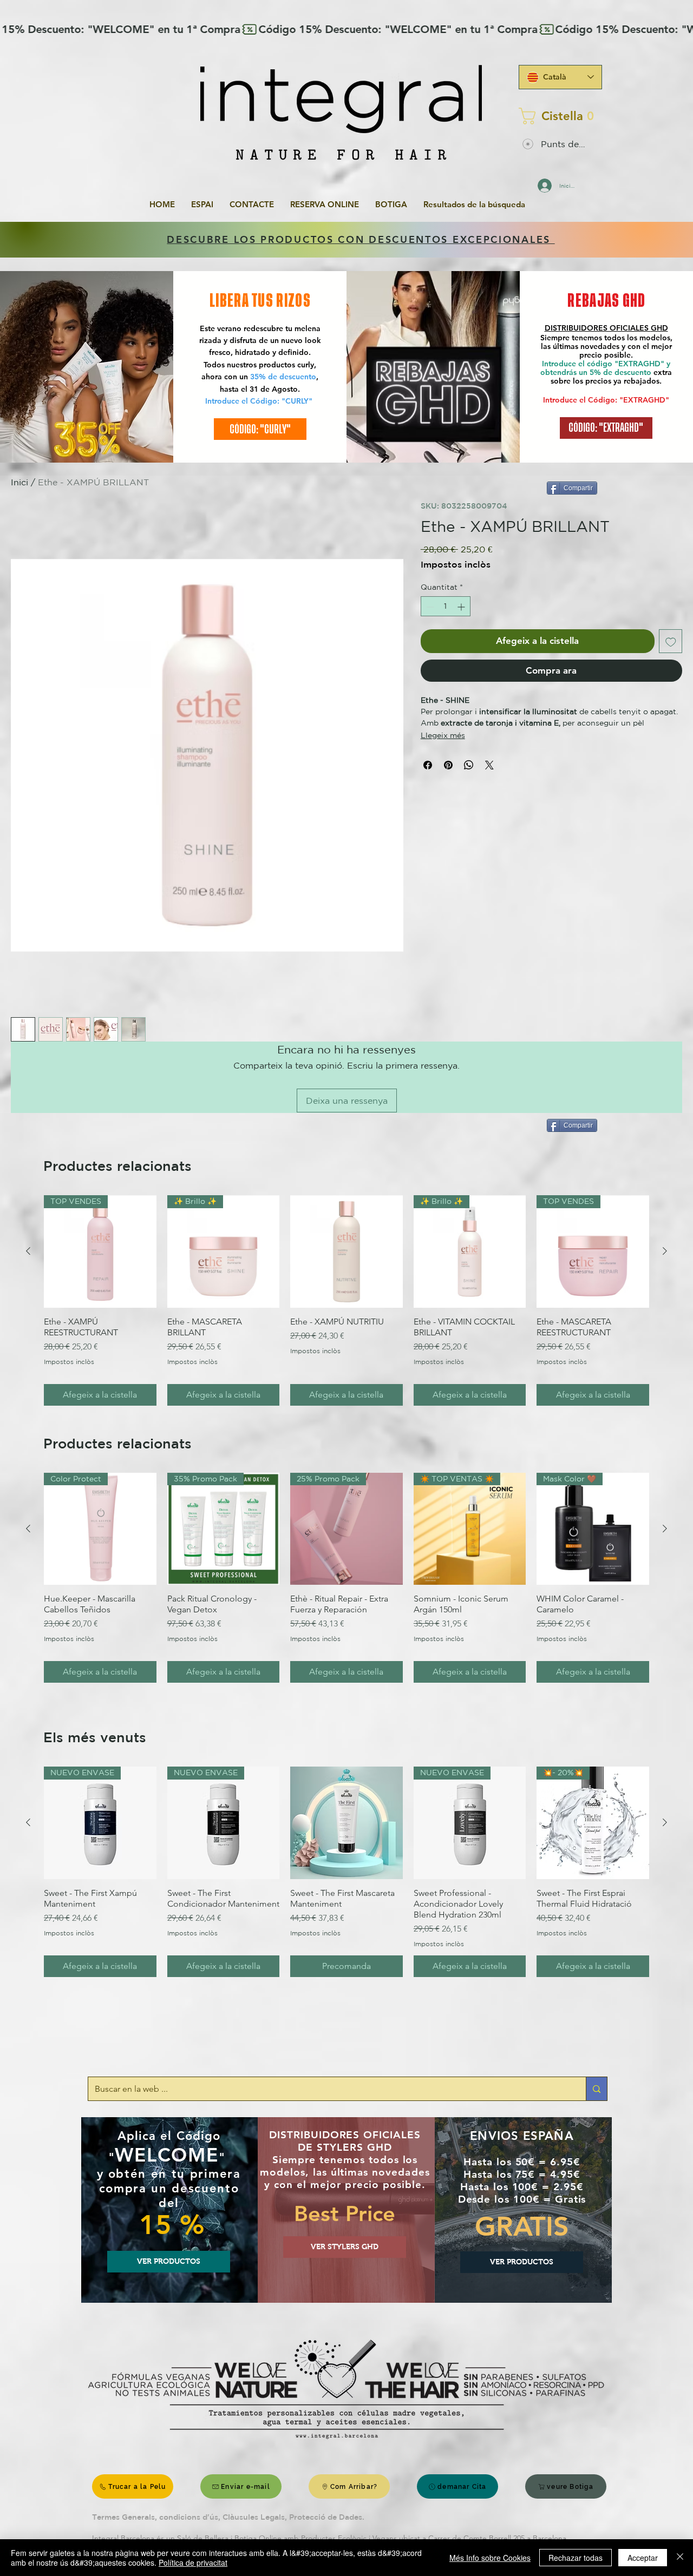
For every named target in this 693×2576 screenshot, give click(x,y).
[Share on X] (489, 765)
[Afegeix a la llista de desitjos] (671, 642)
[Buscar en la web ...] (596, 2089)
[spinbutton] (446, 607)
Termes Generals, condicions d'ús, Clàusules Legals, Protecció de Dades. (228, 2517)
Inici (19, 482)
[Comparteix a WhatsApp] (469, 765)
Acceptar (643, 2558)
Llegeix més (443, 735)
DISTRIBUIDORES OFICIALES (598, 328)
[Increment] (462, 607)
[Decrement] (429, 607)
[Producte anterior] (28, 1251)
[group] (346, 1300)
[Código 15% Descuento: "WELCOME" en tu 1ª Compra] (346, 29)
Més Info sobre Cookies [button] (490, 2558)
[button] (557, 116)
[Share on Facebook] (428, 765)
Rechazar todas (576, 2558)
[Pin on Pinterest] (448, 765)
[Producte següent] (665, 1251)
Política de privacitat (193, 2562)
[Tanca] (680, 2558)
